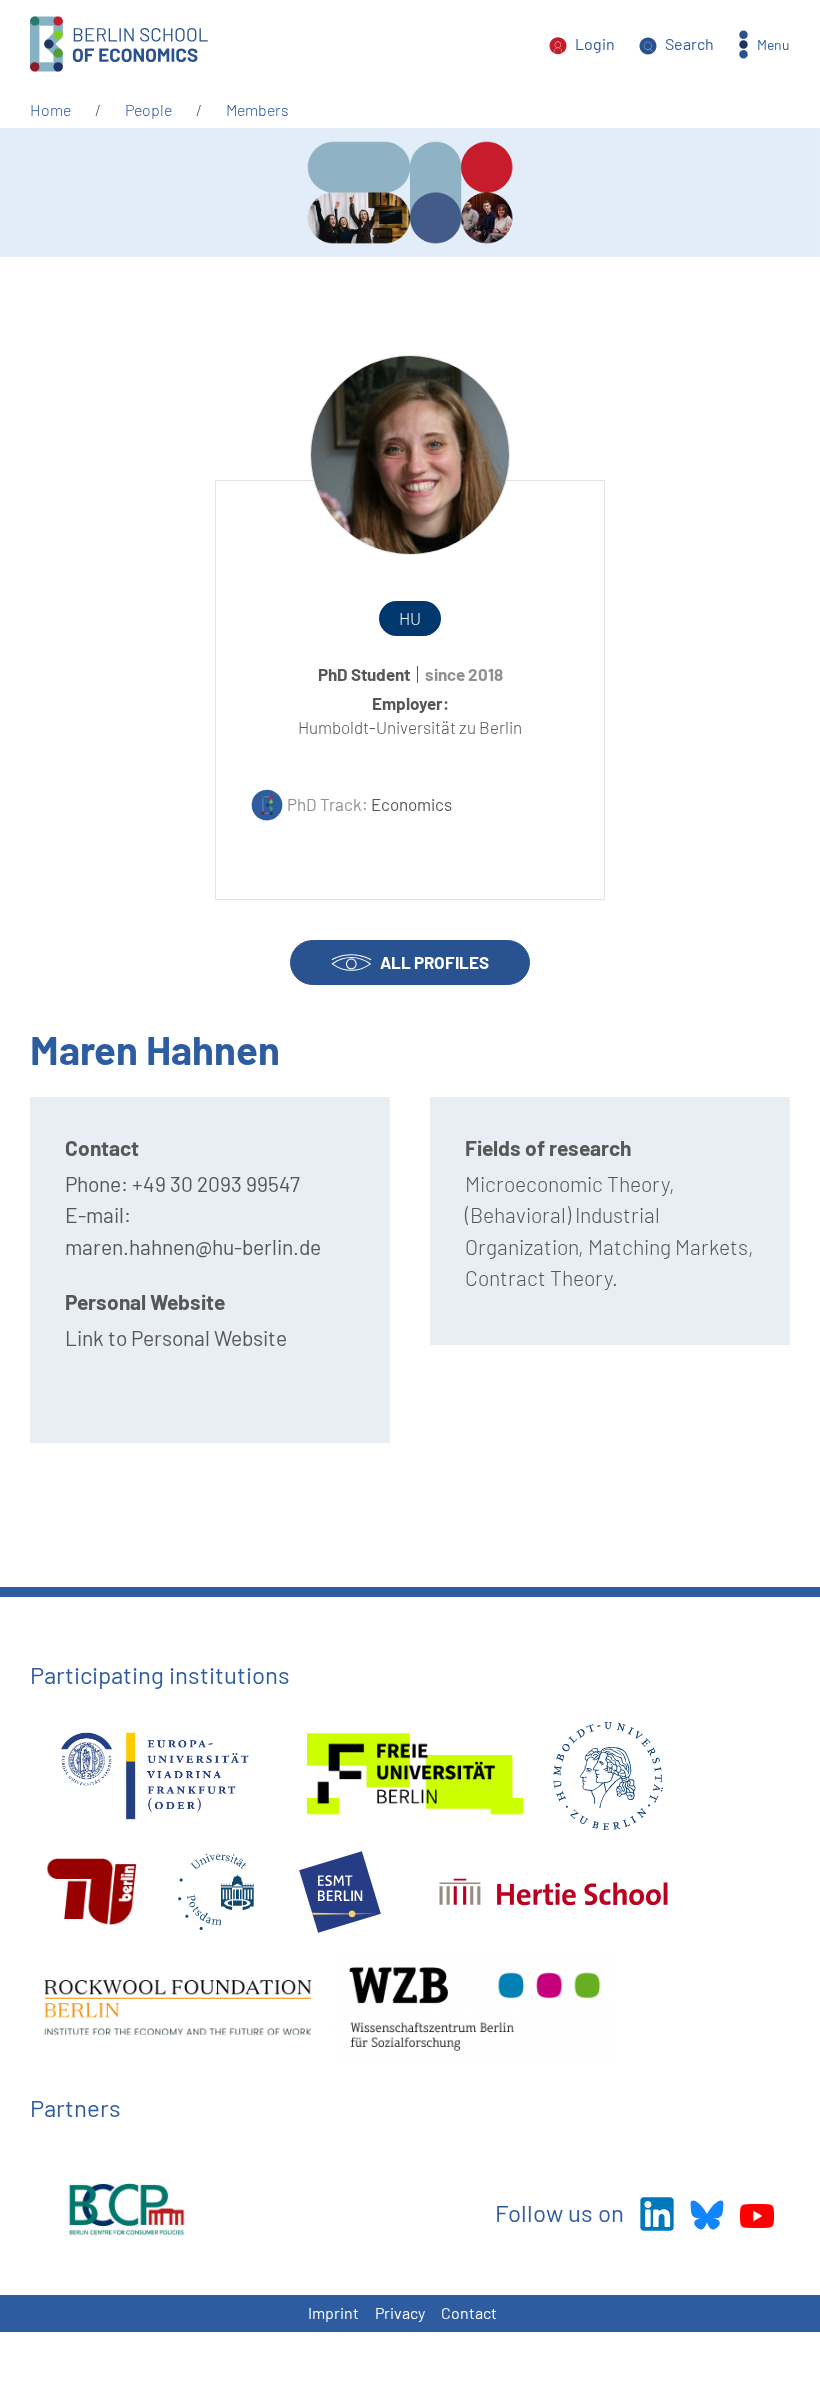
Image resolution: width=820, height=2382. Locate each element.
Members (257, 109)
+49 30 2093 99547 (216, 1183)
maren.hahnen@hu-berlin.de (193, 1246)
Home (50, 109)
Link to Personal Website (176, 1337)
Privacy (400, 2312)
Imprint (333, 2312)
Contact (469, 2312)
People (148, 109)
